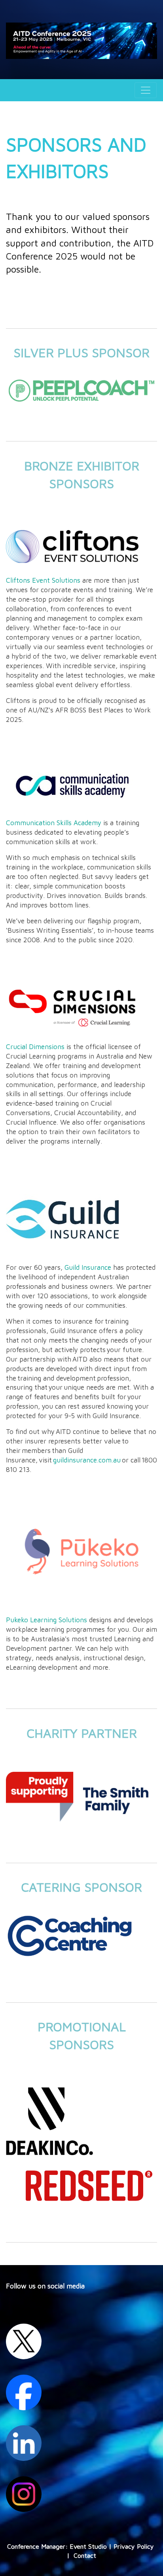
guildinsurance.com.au (87, 1460)
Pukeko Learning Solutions (46, 1620)
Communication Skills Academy (54, 823)
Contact (85, 2555)
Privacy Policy (134, 2546)
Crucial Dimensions (35, 1046)
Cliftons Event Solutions (43, 580)
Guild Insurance (88, 1267)
